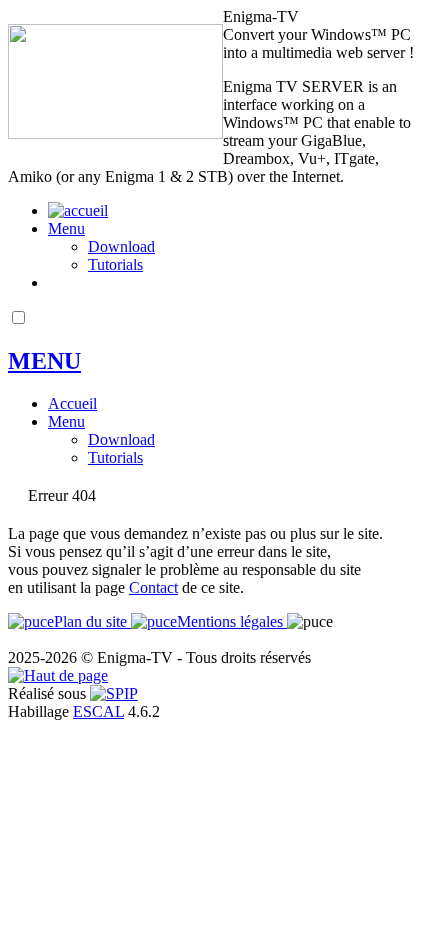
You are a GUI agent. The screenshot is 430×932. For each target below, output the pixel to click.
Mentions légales (232, 621)
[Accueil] (115, 133)
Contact (153, 587)
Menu (66, 228)
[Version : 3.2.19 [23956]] (114, 693)
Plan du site (92, 621)
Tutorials (115, 264)
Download (121, 246)
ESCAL (98, 711)
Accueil (72, 403)
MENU (44, 361)
